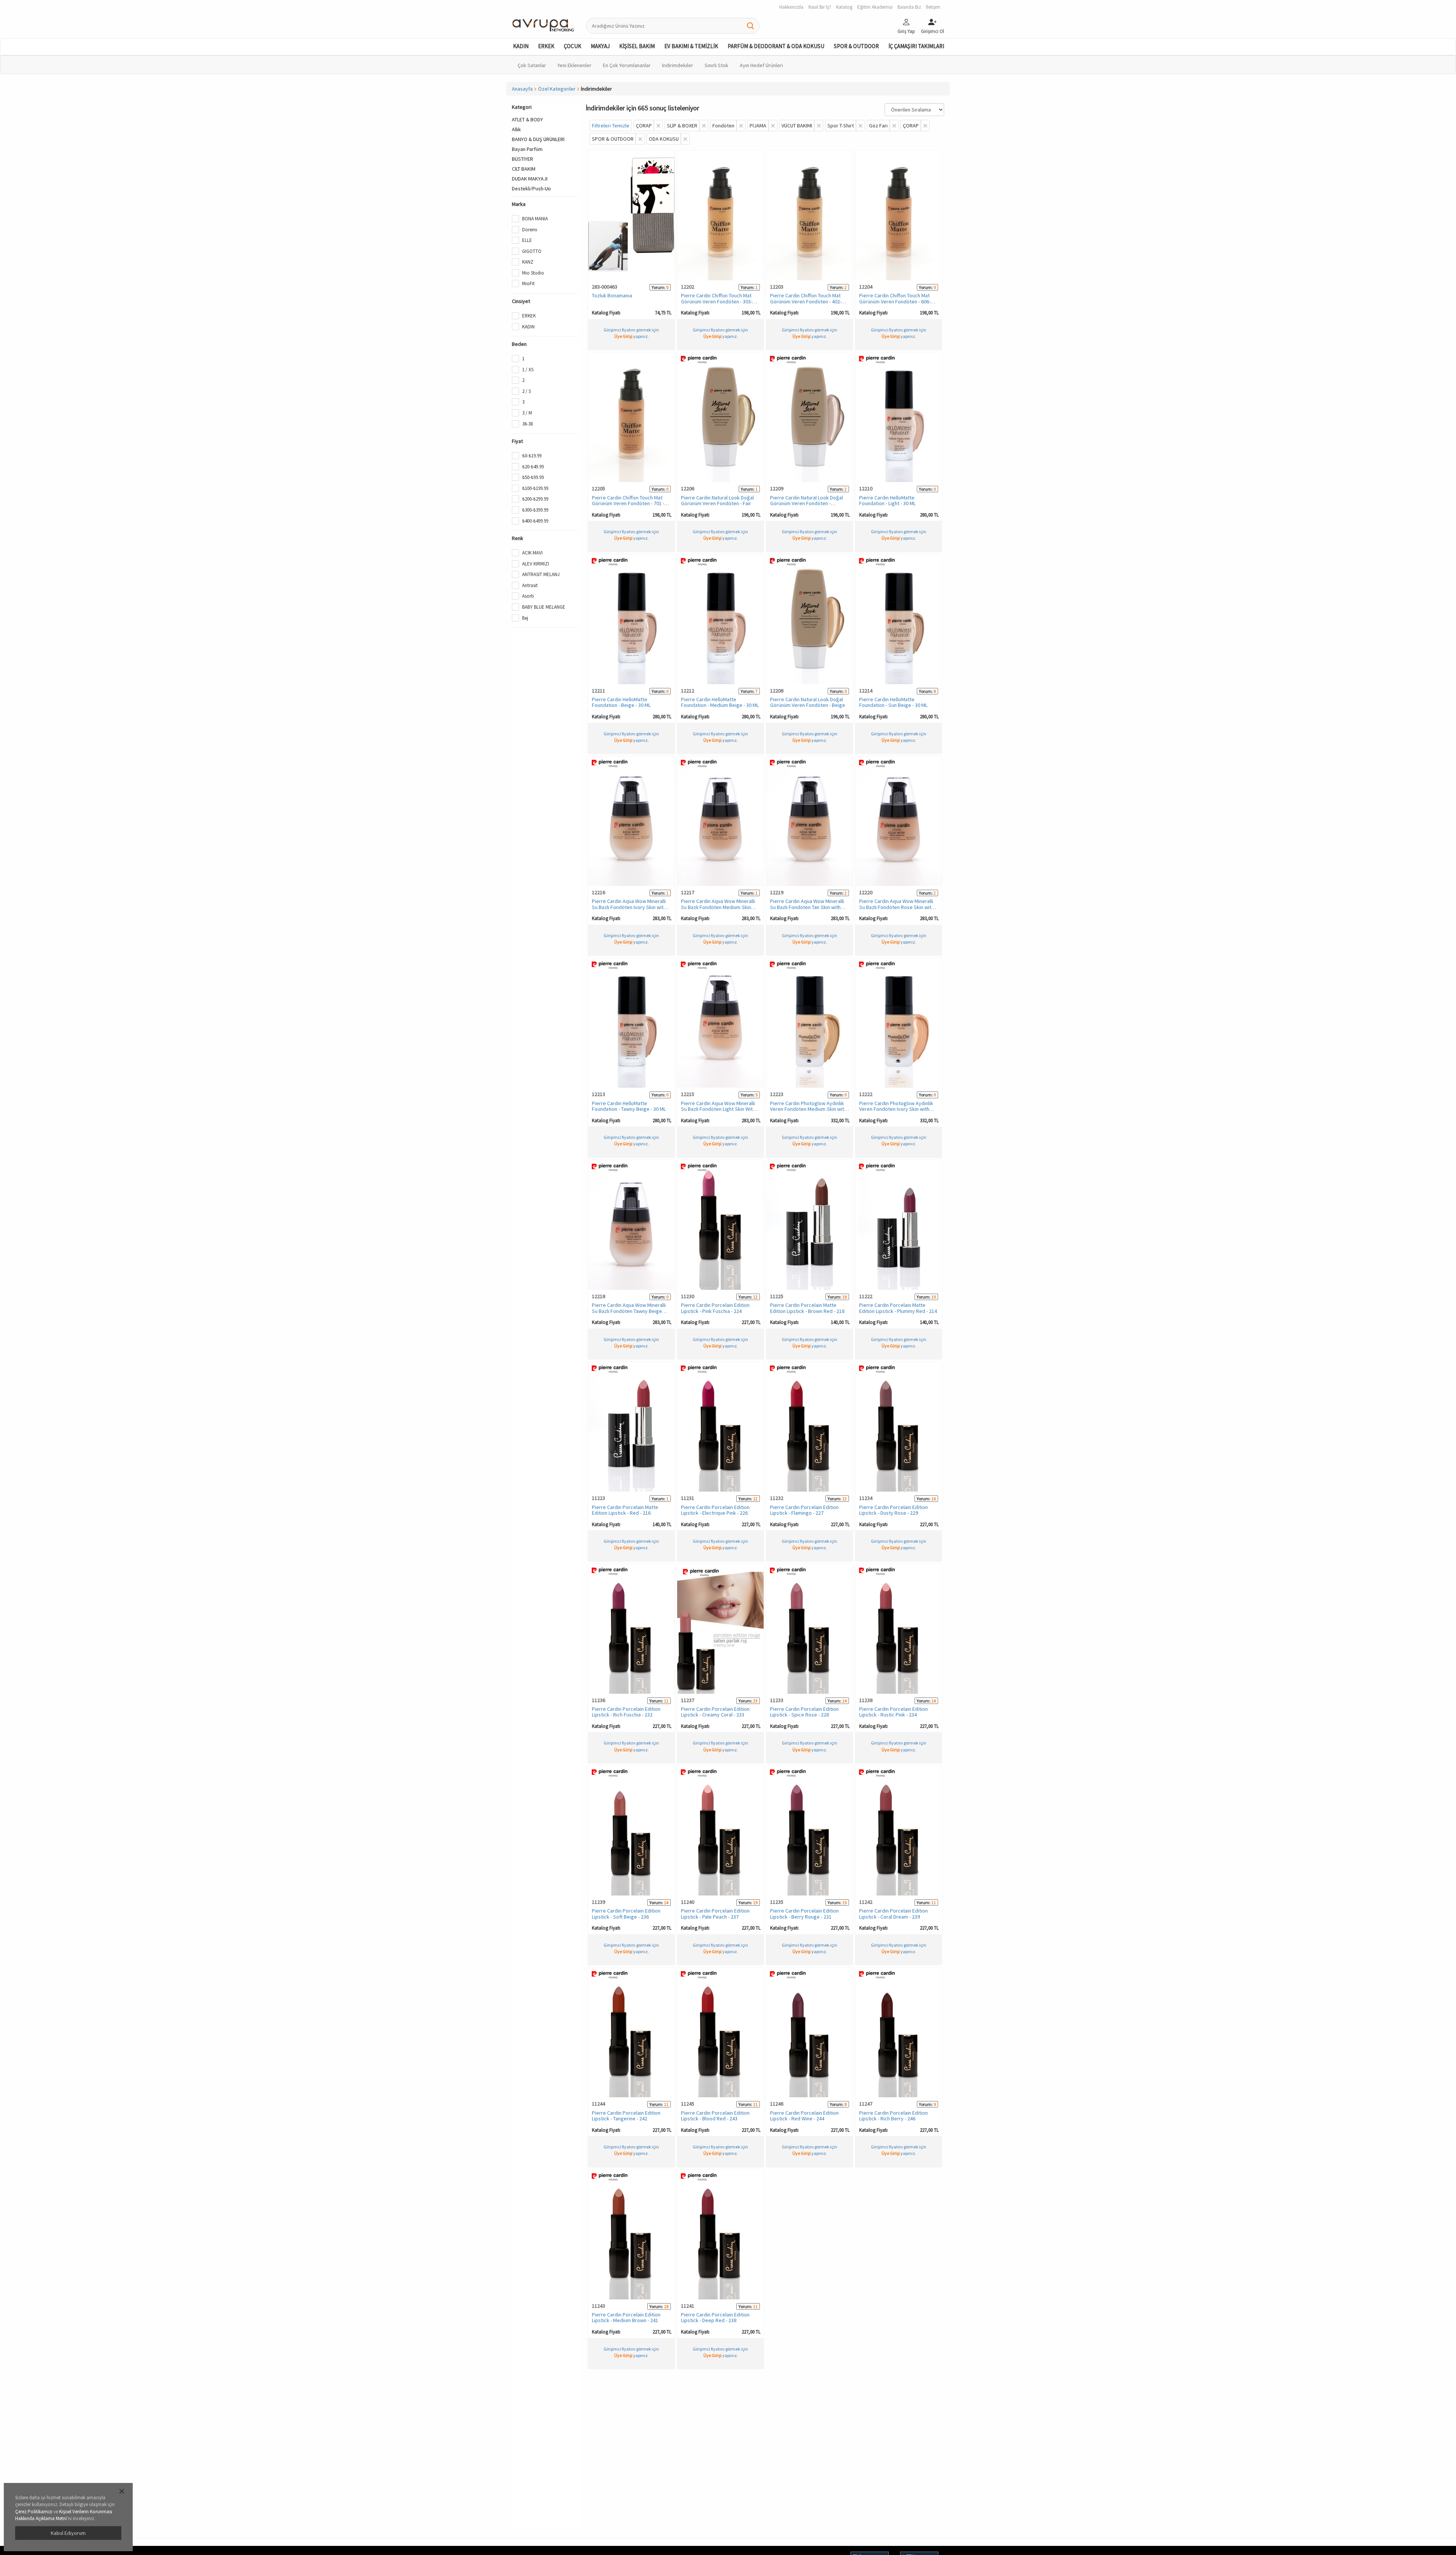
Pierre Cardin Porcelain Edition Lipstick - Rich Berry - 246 (894, 2116)
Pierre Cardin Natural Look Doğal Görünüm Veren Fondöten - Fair (717, 500)
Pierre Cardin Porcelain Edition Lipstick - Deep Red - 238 (715, 2317)
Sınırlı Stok (716, 65)
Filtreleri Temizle (611, 126)
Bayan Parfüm (527, 149)
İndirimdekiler (678, 65)
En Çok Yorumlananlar (627, 65)
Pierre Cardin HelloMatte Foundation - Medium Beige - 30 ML (720, 702)
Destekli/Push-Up (531, 188)
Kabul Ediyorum (68, 2533)
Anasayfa (522, 89)
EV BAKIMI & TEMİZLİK (691, 46)
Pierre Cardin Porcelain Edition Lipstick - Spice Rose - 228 (804, 1712)
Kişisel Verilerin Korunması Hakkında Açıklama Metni (64, 2515)
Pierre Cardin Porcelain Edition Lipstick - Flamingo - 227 (804, 1510)
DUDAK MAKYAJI (530, 179)
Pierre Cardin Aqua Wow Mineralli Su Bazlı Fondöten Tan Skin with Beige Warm (807, 907)
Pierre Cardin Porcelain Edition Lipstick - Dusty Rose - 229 (894, 1510)
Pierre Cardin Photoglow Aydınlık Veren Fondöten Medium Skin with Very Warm (808, 1109)
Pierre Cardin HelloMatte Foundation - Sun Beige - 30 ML (893, 702)
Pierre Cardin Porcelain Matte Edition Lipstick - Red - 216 (625, 1510)
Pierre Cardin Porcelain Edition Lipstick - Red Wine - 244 (804, 2116)
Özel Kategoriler (557, 89)
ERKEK (546, 46)
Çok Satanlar (532, 65)
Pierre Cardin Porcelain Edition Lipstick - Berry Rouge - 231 (804, 1914)
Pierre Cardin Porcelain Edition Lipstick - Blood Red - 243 (715, 2116)
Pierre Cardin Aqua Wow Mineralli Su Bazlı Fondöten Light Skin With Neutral (718, 1109)
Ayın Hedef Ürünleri (761, 65)
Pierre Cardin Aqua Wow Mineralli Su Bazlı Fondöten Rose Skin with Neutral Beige (897, 907)
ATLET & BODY (527, 119)
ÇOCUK (573, 46)
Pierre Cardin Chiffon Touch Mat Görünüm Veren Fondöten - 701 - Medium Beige (628, 503)
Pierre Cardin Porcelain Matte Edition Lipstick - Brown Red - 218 (807, 1308)
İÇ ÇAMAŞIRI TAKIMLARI (916, 46)
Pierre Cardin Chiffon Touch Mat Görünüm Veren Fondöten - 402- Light (806, 301)
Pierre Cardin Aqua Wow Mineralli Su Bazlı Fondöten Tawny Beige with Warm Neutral (629, 1311)
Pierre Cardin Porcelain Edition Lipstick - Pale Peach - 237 (715, 1914)
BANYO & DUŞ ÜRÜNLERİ (538, 139)
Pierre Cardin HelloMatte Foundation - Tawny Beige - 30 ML (629, 1106)
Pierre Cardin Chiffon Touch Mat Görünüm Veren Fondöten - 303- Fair (717, 301)
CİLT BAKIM (524, 169)
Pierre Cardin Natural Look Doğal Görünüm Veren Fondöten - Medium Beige (806, 503)
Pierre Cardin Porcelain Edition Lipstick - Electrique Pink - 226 (715, 1510)
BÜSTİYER (522, 159)
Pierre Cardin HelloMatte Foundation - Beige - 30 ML (621, 702)
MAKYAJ (600, 46)
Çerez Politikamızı (34, 2512)
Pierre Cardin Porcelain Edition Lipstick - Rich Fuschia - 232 (626, 1712)
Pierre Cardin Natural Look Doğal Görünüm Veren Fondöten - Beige (808, 702)
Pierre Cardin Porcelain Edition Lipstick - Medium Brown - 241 (626, 2317)
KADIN (521, 46)
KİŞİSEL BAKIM (637, 46)
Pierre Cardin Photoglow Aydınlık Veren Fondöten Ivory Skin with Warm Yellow (896, 1109)
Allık (516, 129)
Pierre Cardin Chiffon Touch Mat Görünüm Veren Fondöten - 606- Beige (895, 301)
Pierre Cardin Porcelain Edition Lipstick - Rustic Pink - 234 (894, 1712)
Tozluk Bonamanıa (612, 295)
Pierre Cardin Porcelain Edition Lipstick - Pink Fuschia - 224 (715, 1308)
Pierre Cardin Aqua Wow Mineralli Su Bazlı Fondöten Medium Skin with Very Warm (718, 907)
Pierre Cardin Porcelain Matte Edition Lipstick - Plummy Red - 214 (898, 1308)
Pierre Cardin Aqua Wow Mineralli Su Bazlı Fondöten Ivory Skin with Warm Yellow (629, 907)
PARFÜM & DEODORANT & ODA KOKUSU (776, 46)
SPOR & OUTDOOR (856, 46)
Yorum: (659, 287)
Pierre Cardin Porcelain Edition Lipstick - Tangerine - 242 (626, 2116)
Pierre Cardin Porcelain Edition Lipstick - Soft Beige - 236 (626, 1914)
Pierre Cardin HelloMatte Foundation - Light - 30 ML (887, 500)
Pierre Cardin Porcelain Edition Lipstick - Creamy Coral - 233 (715, 1712)
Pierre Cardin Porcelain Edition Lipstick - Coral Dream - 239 (894, 1914)
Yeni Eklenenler (574, 65)
